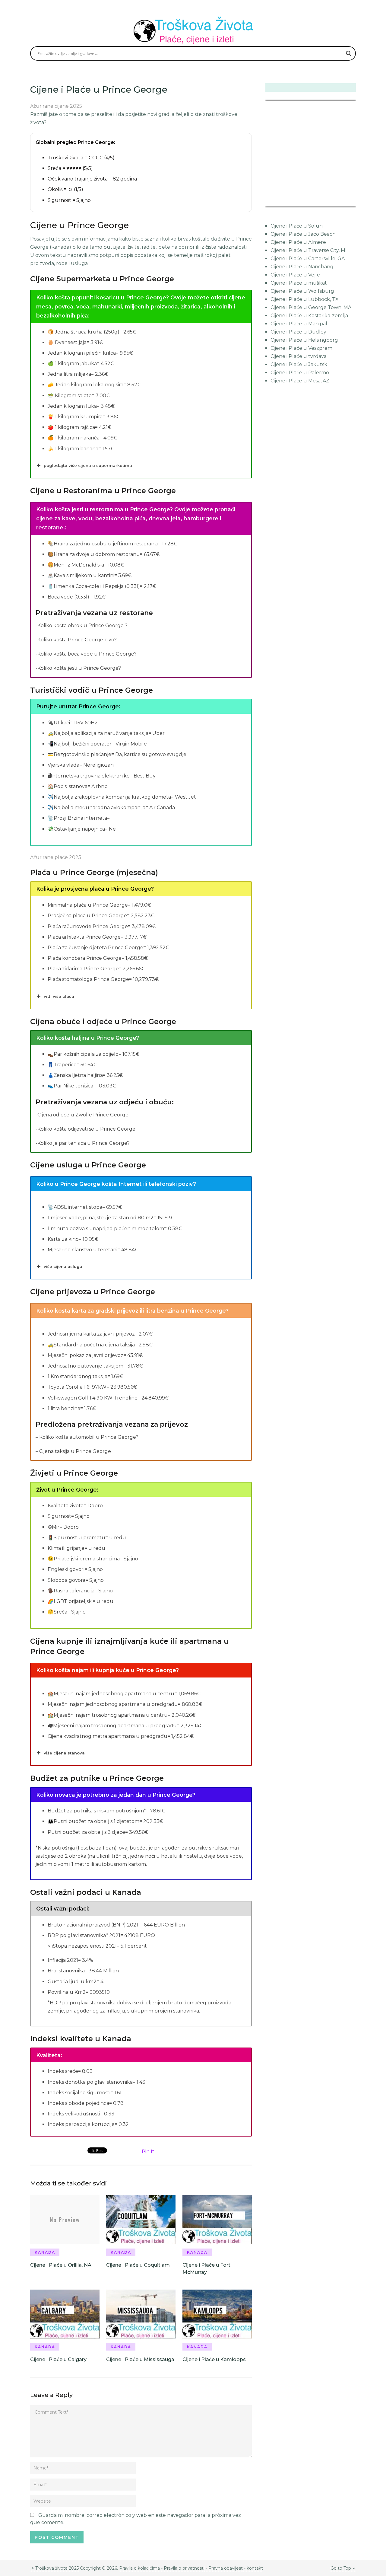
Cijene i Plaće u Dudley (298, 332)
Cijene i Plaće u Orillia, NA (61, 2265)
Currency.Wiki (339, 203)
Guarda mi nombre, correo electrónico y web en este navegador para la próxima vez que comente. (136, 2519)
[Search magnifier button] (349, 53)
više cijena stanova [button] (64, 1753)
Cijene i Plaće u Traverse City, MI (309, 250)
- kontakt (253, 2568)
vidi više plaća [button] (59, 996)
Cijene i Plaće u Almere (298, 242)
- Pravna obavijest (224, 2568)
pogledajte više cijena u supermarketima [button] (88, 465)
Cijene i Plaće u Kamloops (214, 2359)
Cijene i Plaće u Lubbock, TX (305, 299)
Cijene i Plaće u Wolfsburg (302, 291)
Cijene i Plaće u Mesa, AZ (300, 381)
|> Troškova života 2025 (54, 2568)
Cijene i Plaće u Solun (297, 226)
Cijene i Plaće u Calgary (58, 2359)
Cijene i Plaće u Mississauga (140, 2359)
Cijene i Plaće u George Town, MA (311, 307)
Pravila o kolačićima (140, 2568)
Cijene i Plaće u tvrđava (299, 356)
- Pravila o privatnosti (183, 2568)
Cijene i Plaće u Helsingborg (304, 340)
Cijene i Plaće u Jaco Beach (303, 234)
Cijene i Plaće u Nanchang (302, 267)
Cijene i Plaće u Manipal (299, 324)
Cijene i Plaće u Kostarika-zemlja (309, 316)
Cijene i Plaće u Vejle (295, 275)
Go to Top (341, 2568)
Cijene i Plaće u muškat (299, 283)
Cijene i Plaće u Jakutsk (299, 364)
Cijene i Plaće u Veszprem (301, 348)
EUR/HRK (279, 203)
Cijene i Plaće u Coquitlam (138, 2265)
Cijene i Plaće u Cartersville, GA (308, 259)
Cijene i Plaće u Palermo (300, 373)
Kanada (45, 2252)
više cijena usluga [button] (63, 1266)
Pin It (148, 2151)
